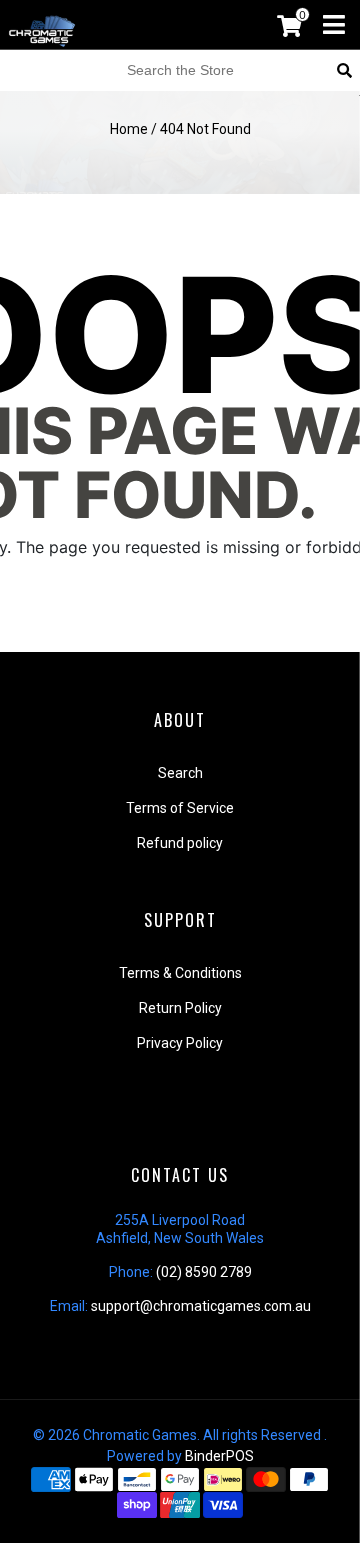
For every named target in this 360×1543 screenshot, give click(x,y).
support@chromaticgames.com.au (201, 1306)
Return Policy (180, 1008)
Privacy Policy (180, 1043)
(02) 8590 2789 (204, 1272)
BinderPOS (219, 1456)
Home (129, 129)
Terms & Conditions (180, 973)
